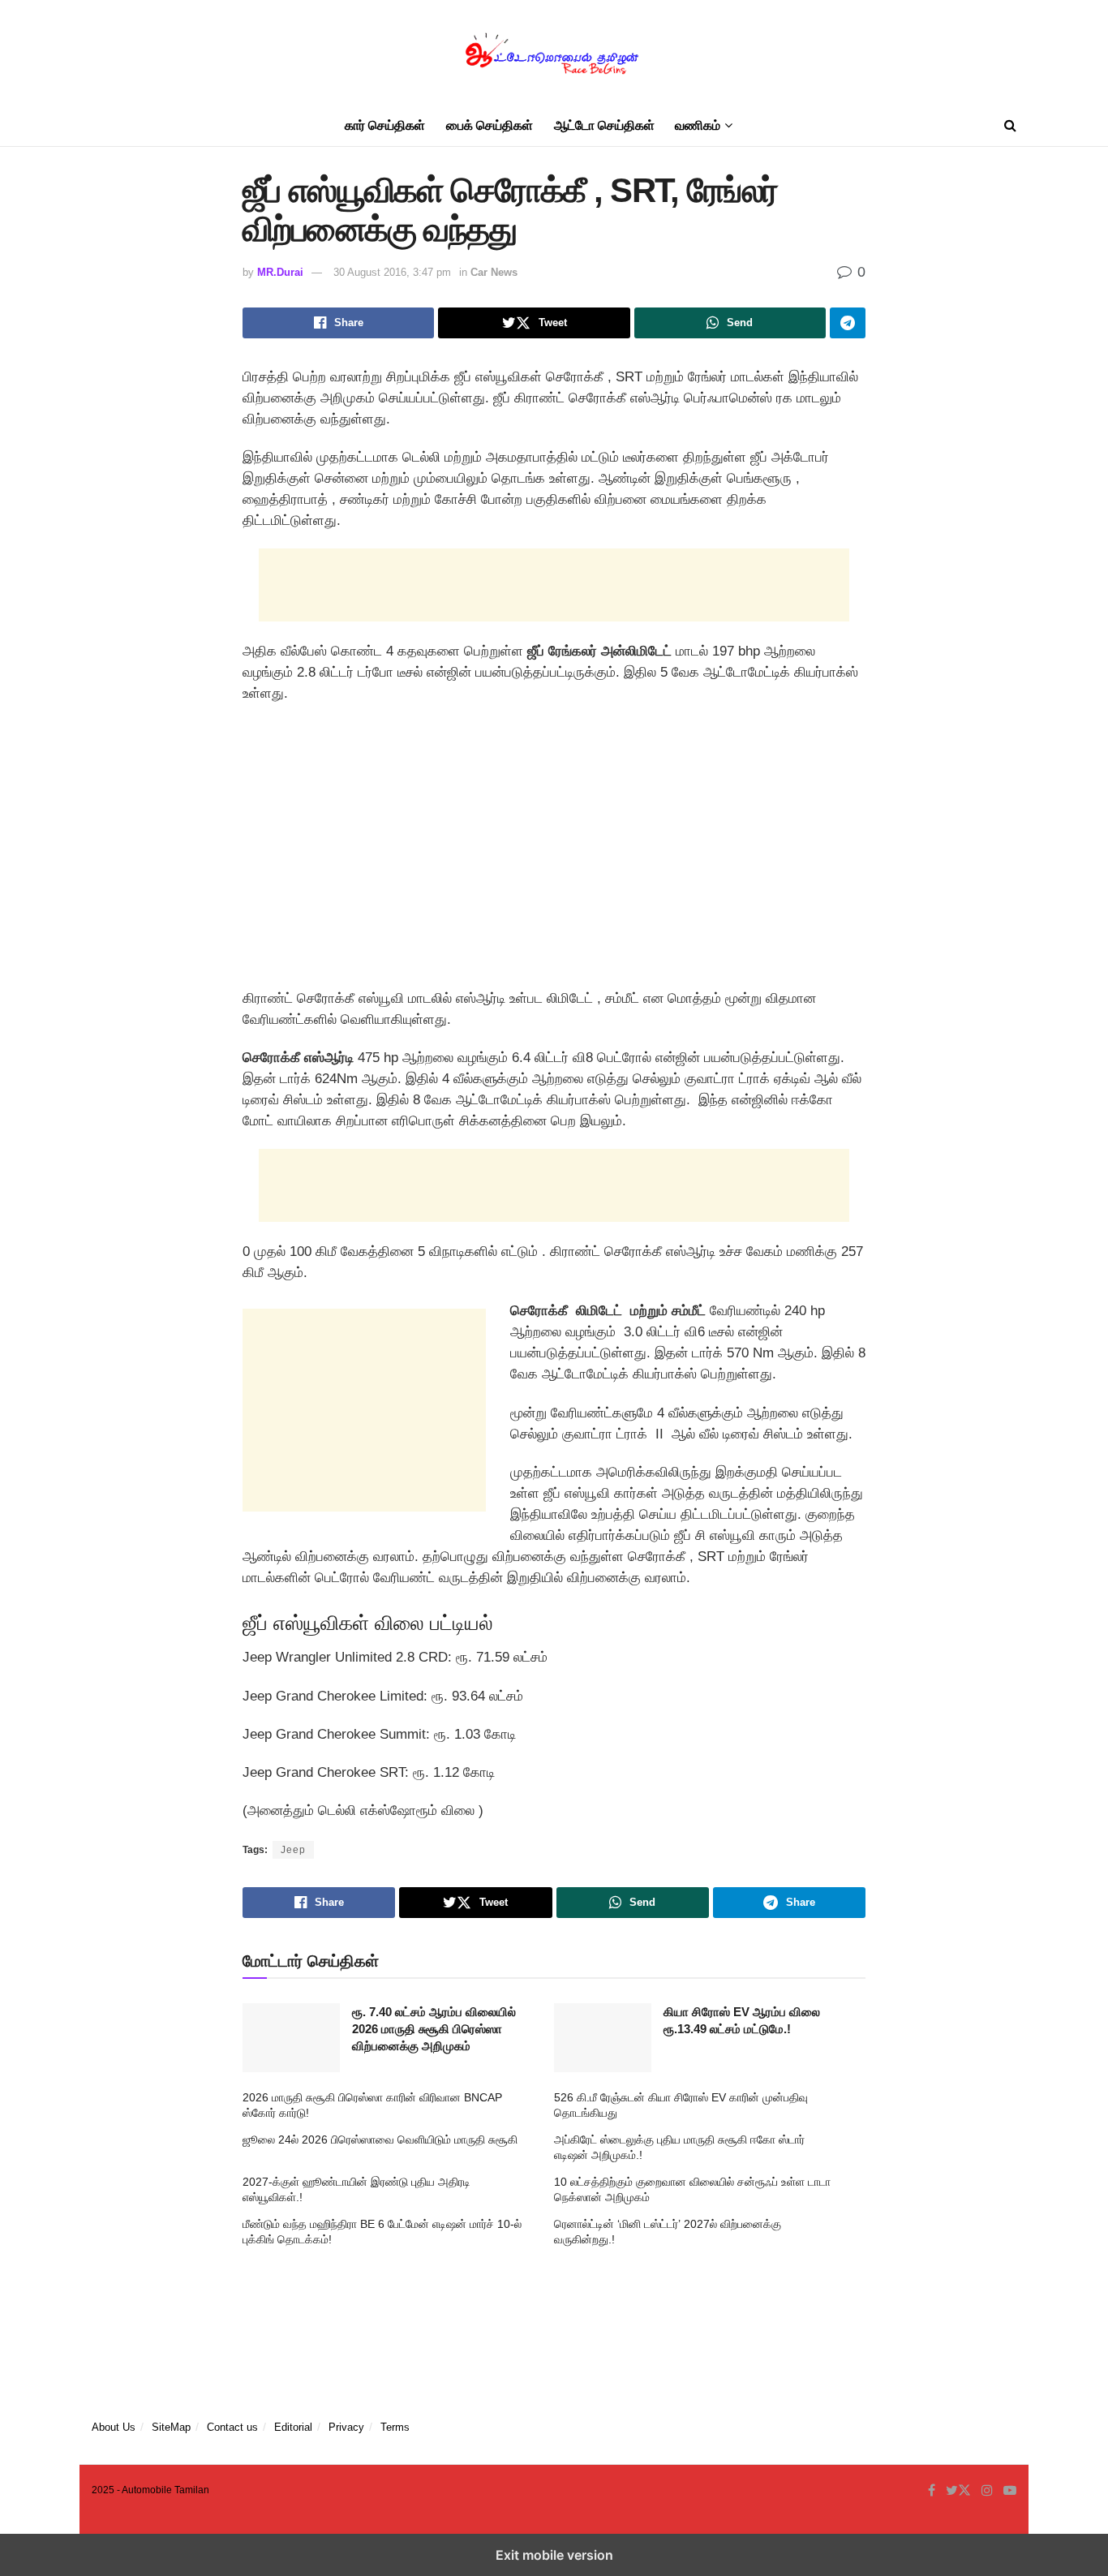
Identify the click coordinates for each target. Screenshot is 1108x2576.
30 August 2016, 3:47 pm (392, 272)
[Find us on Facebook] (932, 2491)
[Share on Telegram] (848, 323)
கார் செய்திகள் (385, 125)
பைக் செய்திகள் (490, 125)
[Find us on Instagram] (987, 2491)
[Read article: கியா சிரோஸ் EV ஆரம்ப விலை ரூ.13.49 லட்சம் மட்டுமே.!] (603, 2038)
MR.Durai (280, 272)
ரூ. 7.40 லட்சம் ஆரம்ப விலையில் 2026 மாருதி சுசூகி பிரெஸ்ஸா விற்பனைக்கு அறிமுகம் (434, 2029)
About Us (114, 2427)
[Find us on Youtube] (1010, 2491)
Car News (494, 272)
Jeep (293, 1850)
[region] (554, 852)
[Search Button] (1010, 126)
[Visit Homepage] (554, 53)
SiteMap (171, 2427)
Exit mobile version (554, 2555)
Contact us (232, 2427)
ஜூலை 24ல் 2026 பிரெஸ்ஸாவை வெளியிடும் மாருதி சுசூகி (380, 2139)
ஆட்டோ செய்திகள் (604, 125)
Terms (395, 2427)
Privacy (346, 2427)
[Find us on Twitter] (958, 2491)
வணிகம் (698, 125)
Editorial (293, 2427)
